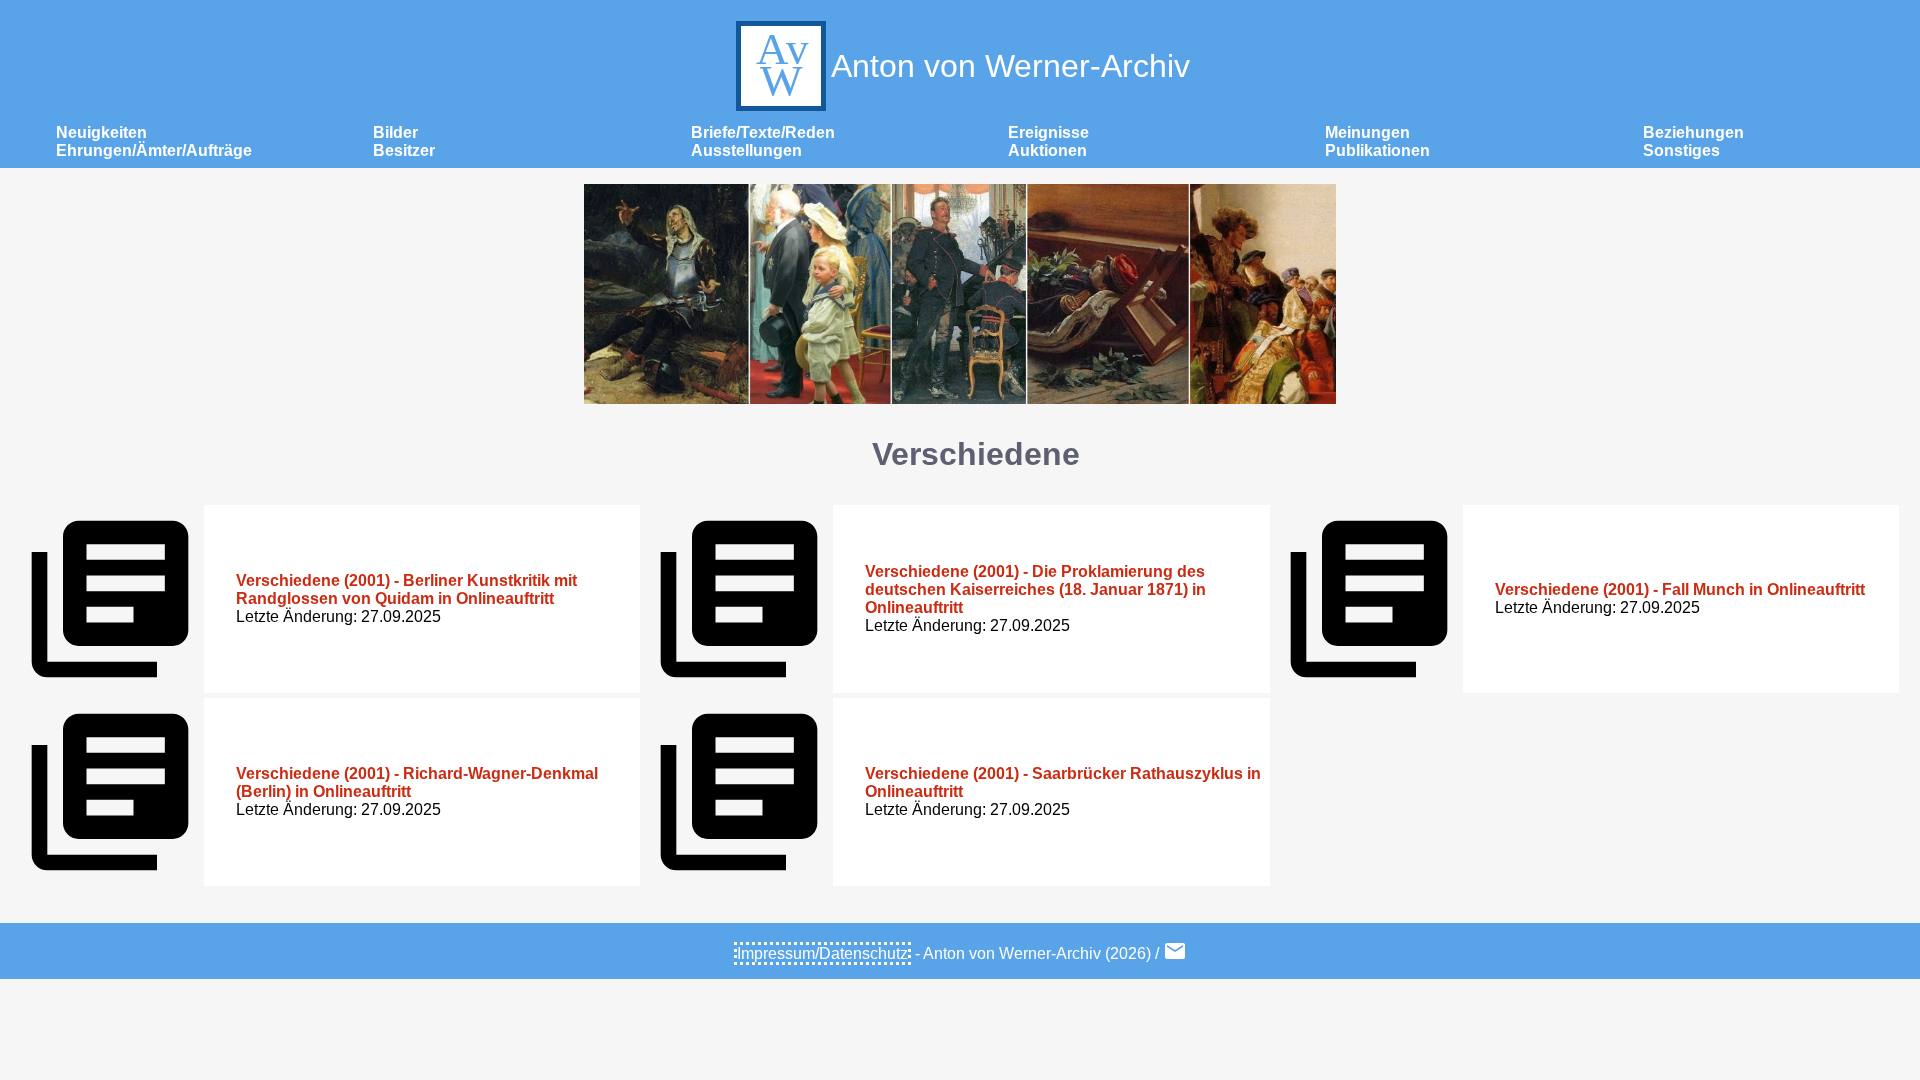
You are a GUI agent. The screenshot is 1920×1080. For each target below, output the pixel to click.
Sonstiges (1681, 150)
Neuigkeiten (101, 132)
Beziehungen (1693, 132)
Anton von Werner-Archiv (1010, 66)
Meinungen (1367, 132)
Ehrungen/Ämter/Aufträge (154, 150)
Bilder (395, 132)
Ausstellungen (746, 150)
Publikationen (1377, 150)
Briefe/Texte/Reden (763, 132)
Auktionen (1047, 150)
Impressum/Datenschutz (822, 953)
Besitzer (404, 150)
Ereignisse (1048, 132)
